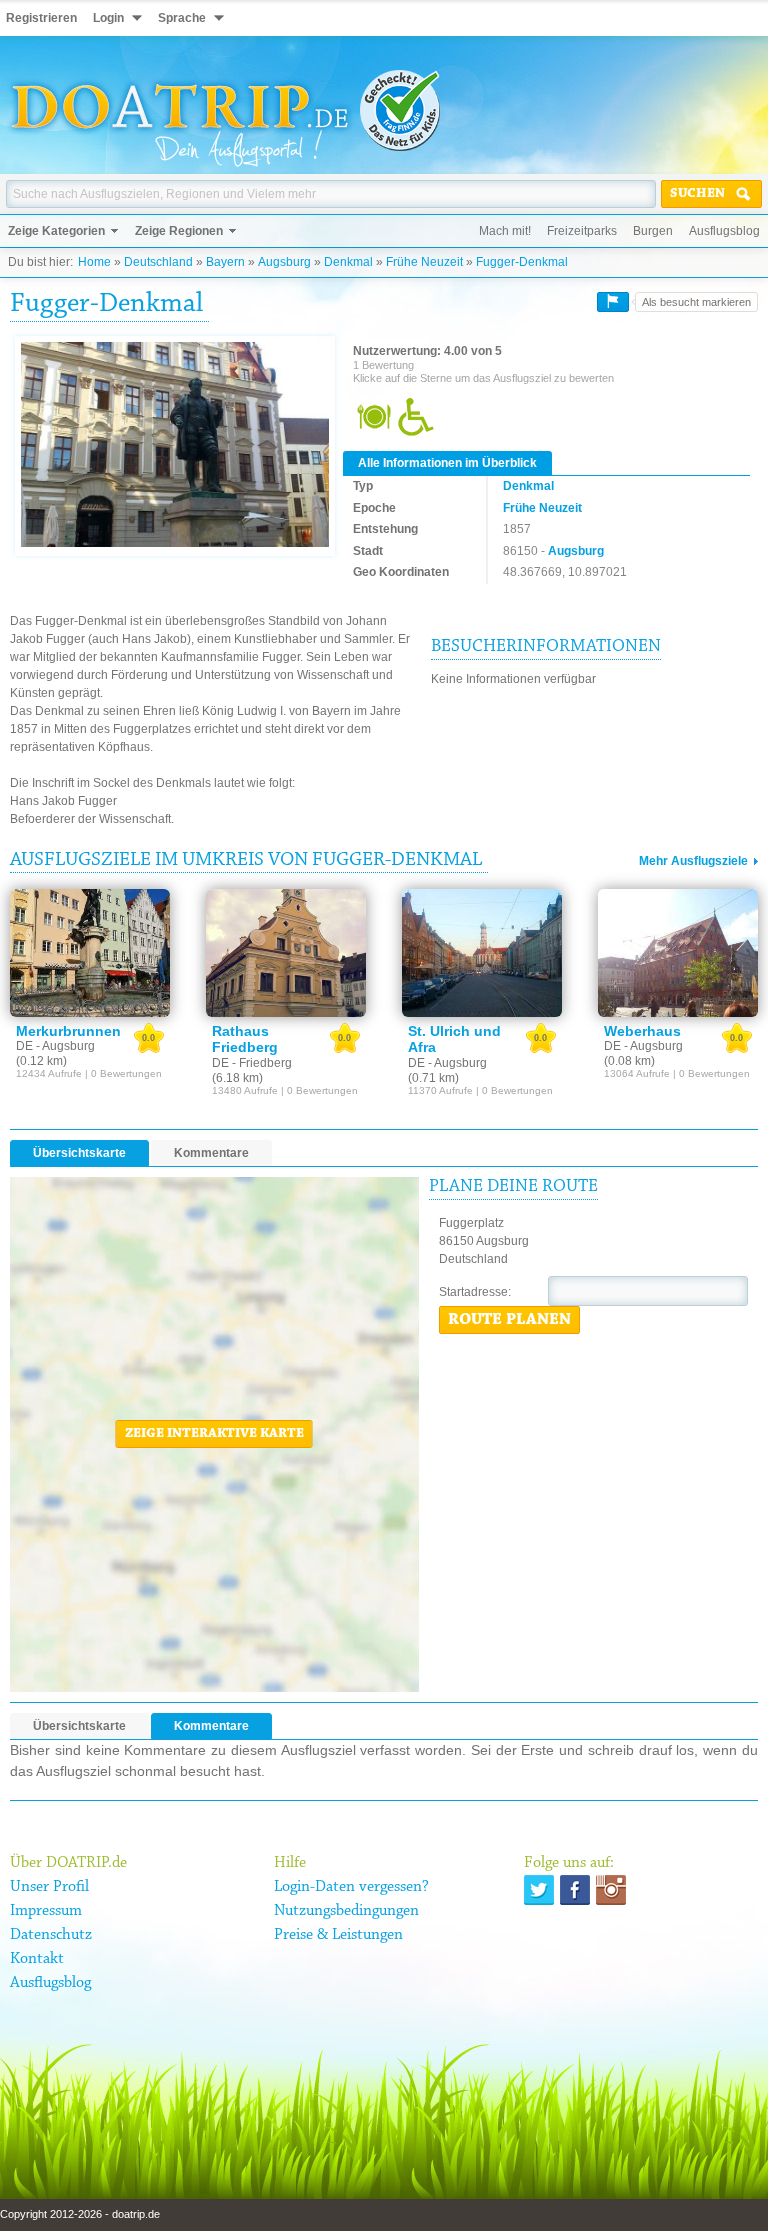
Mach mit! (505, 231)
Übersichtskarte (79, 1153)
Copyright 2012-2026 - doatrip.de (80, 2214)
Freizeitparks (582, 231)
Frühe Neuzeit (424, 262)
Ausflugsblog (724, 231)
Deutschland (158, 262)
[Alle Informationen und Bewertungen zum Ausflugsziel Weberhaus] (678, 953)
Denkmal (348, 262)
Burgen (653, 231)
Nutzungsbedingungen (346, 1911)
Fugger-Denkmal (522, 262)
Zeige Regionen (179, 231)
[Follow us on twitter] (539, 1890)
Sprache (182, 18)
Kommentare (211, 1153)
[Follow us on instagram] (611, 1890)
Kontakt (37, 1959)
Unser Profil (49, 1887)
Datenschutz (51, 1935)
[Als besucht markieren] (613, 302)
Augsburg (284, 262)
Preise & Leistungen (338, 1935)
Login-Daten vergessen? (351, 1887)
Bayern (225, 262)
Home (94, 262)
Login (108, 18)
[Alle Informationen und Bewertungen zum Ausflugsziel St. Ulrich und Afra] (482, 953)
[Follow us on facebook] (575, 1890)
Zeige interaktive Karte (214, 1434)
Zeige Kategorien (56, 231)
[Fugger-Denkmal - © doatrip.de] (175, 446)
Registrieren (41, 18)
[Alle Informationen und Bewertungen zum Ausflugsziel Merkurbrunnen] (90, 953)
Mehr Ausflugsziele (693, 861)
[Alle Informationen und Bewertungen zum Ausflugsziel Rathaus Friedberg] (286, 953)
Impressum (46, 1911)
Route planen (509, 1320)
